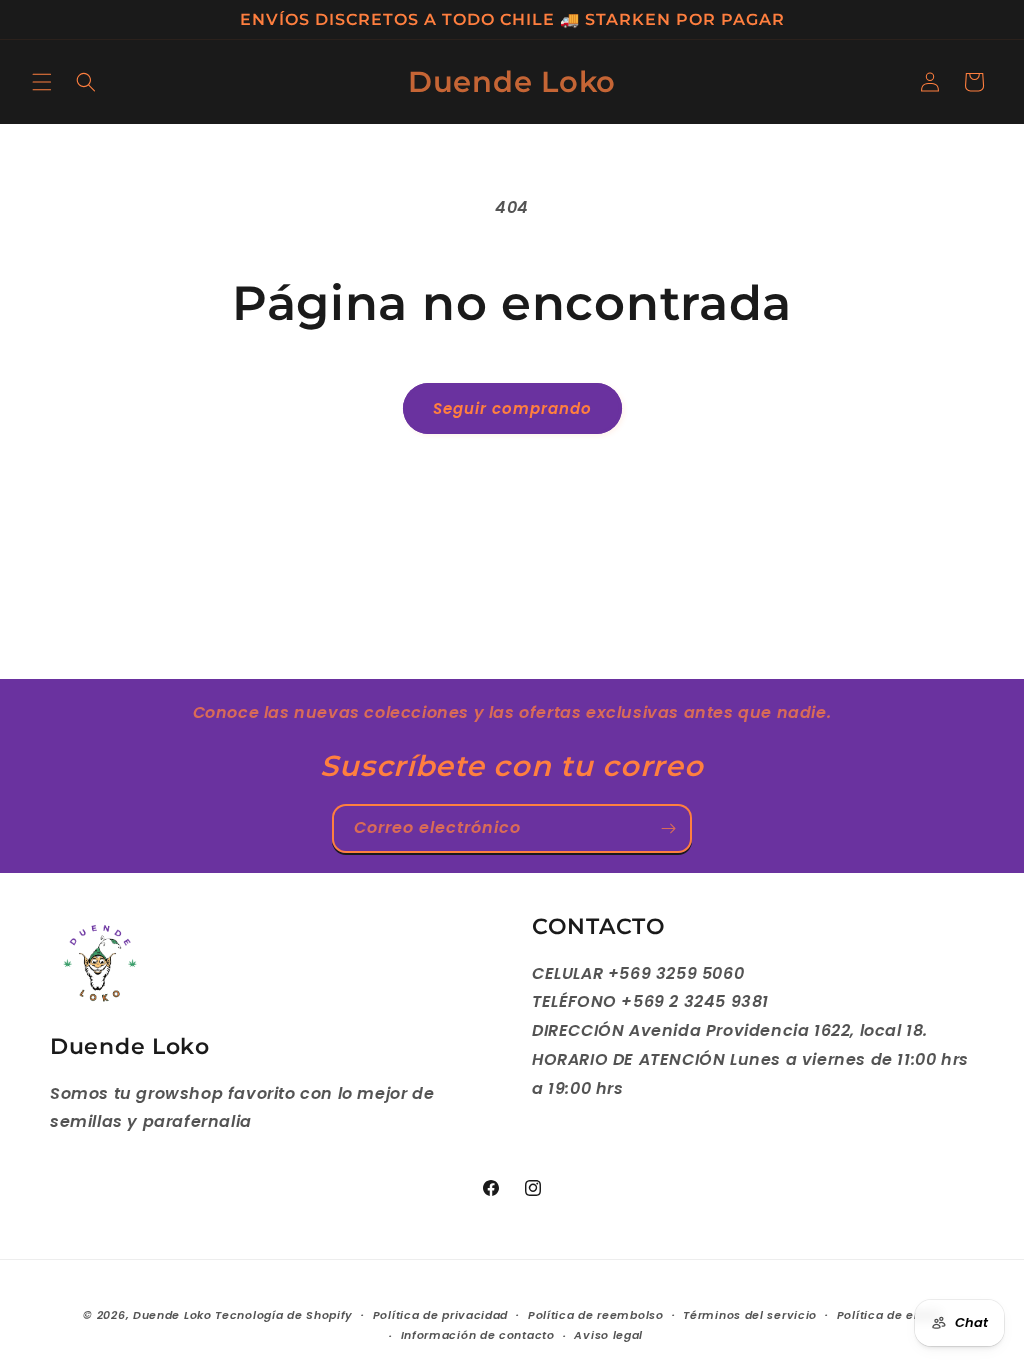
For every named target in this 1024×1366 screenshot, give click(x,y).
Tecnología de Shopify (284, 1315)
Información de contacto (478, 1335)
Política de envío (889, 1315)
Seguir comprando (512, 408)
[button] (42, 82)
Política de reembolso (596, 1315)
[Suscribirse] (668, 828)
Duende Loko (172, 1315)
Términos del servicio (750, 1315)
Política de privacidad (440, 1315)
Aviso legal (608, 1335)
